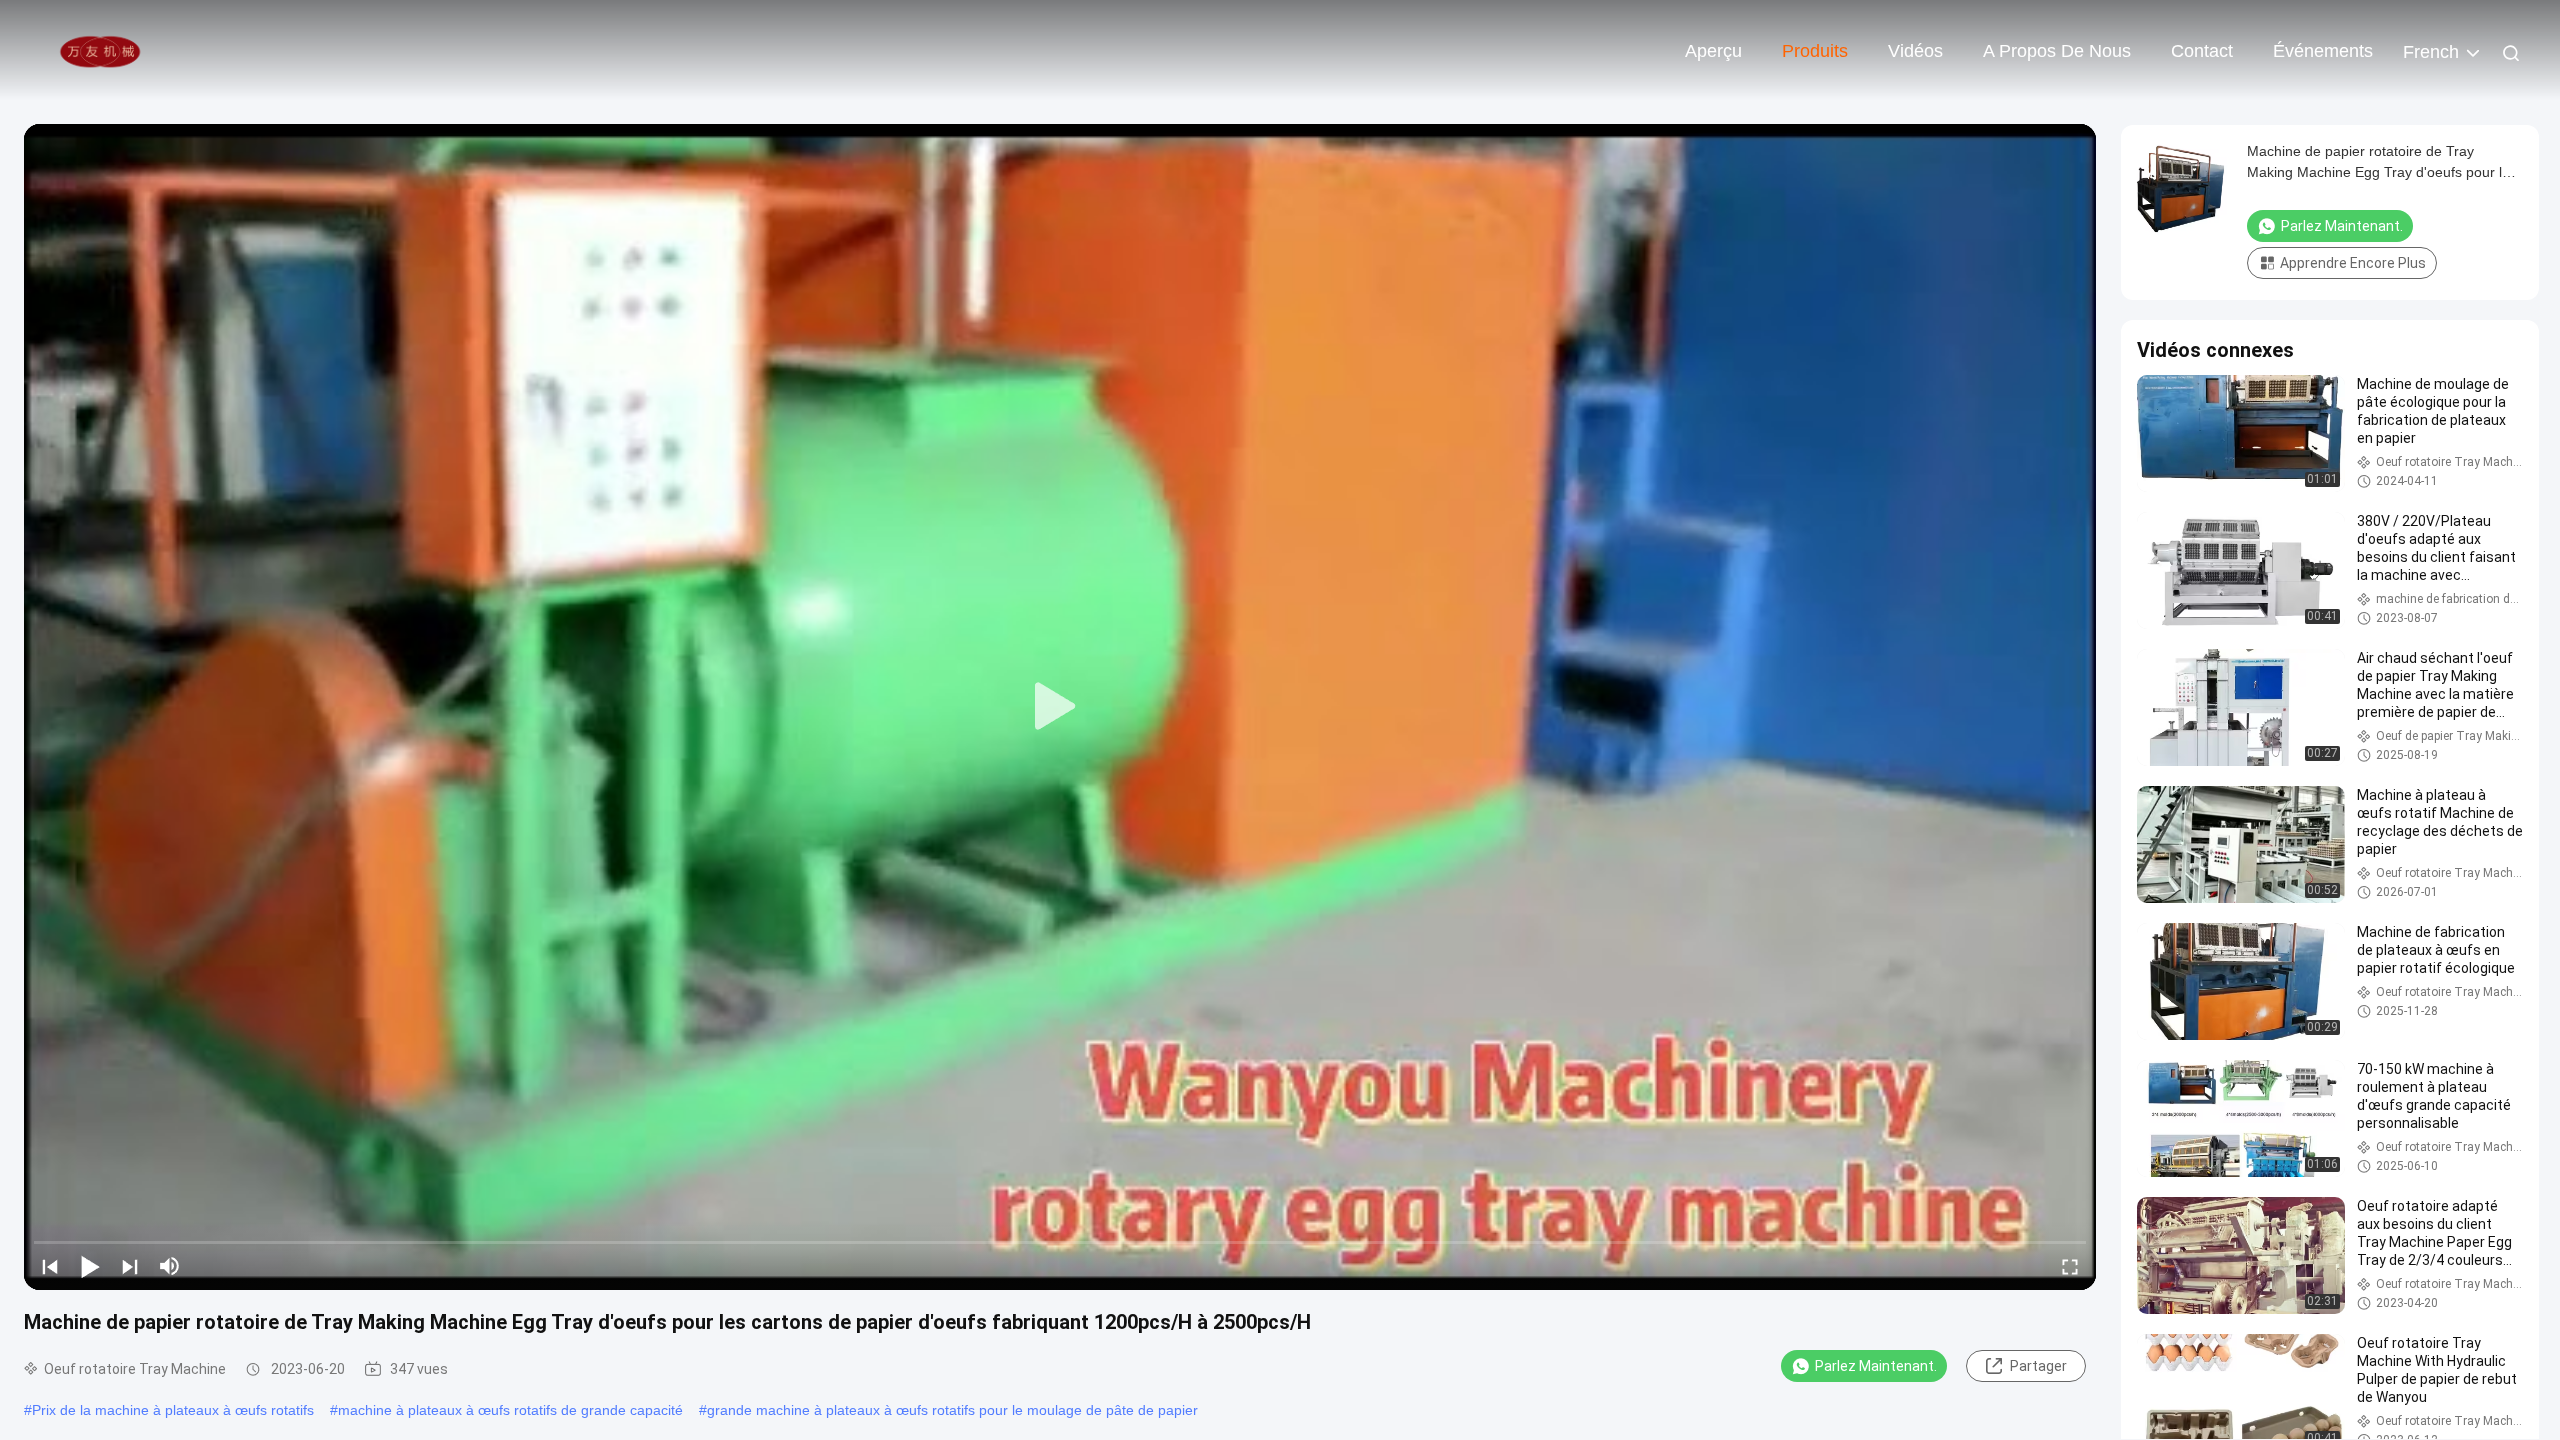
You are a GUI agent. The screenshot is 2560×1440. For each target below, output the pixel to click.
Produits (1815, 51)
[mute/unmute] (170, 1266)
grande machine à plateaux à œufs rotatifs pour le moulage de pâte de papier (952, 1410)
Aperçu (1713, 51)
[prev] (50, 1266)
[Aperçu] (100, 50)
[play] (1060, 707)
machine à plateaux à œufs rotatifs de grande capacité (510, 1410)
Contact (2202, 51)
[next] (130, 1266)
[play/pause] (90, 1266)
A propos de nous (2057, 51)
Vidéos (1915, 51)
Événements (2323, 51)
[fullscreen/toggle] (2070, 1266)
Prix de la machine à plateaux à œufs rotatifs (173, 1410)
